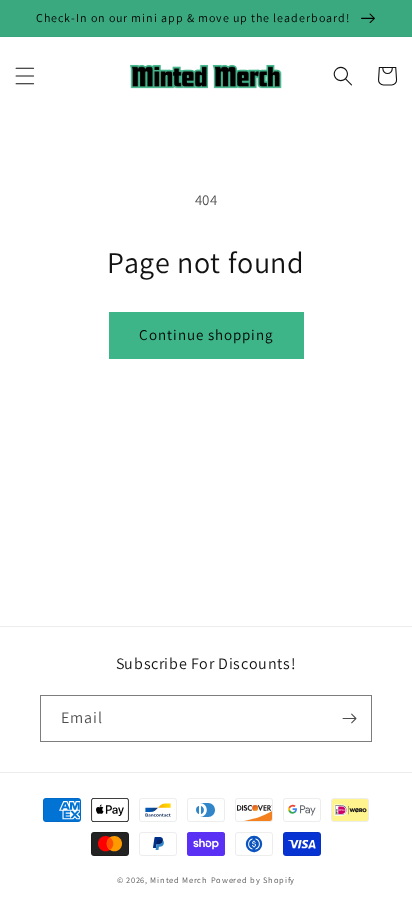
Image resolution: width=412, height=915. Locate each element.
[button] (25, 76)
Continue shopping (206, 334)
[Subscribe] (349, 718)
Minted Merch (178, 879)
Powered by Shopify (253, 879)
